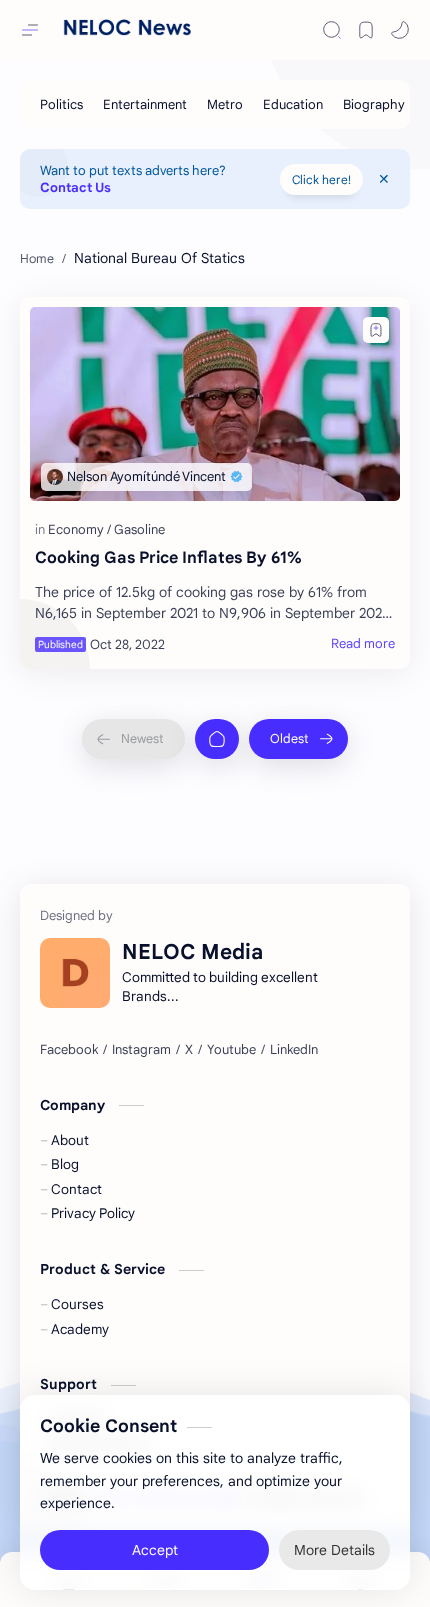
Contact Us (75, 187)
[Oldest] (298, 739)
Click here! (321, 179)
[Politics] (61, 104)
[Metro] (225, 104)
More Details (334, 1547)
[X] (189, 1050)
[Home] (217, 739)
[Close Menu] (384, 179)
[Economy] (79, 529)
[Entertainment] (145, 104)
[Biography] (374, 104)
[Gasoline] (139, 529)
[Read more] (363, 644)
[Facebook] (69, 1050)
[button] (400, 30)
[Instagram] (141, 1050)
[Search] (332, 30)
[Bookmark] (366, 30)
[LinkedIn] (294, 1050)
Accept (155, 1547)
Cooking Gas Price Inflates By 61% (168, 558)
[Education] (293, 104)
